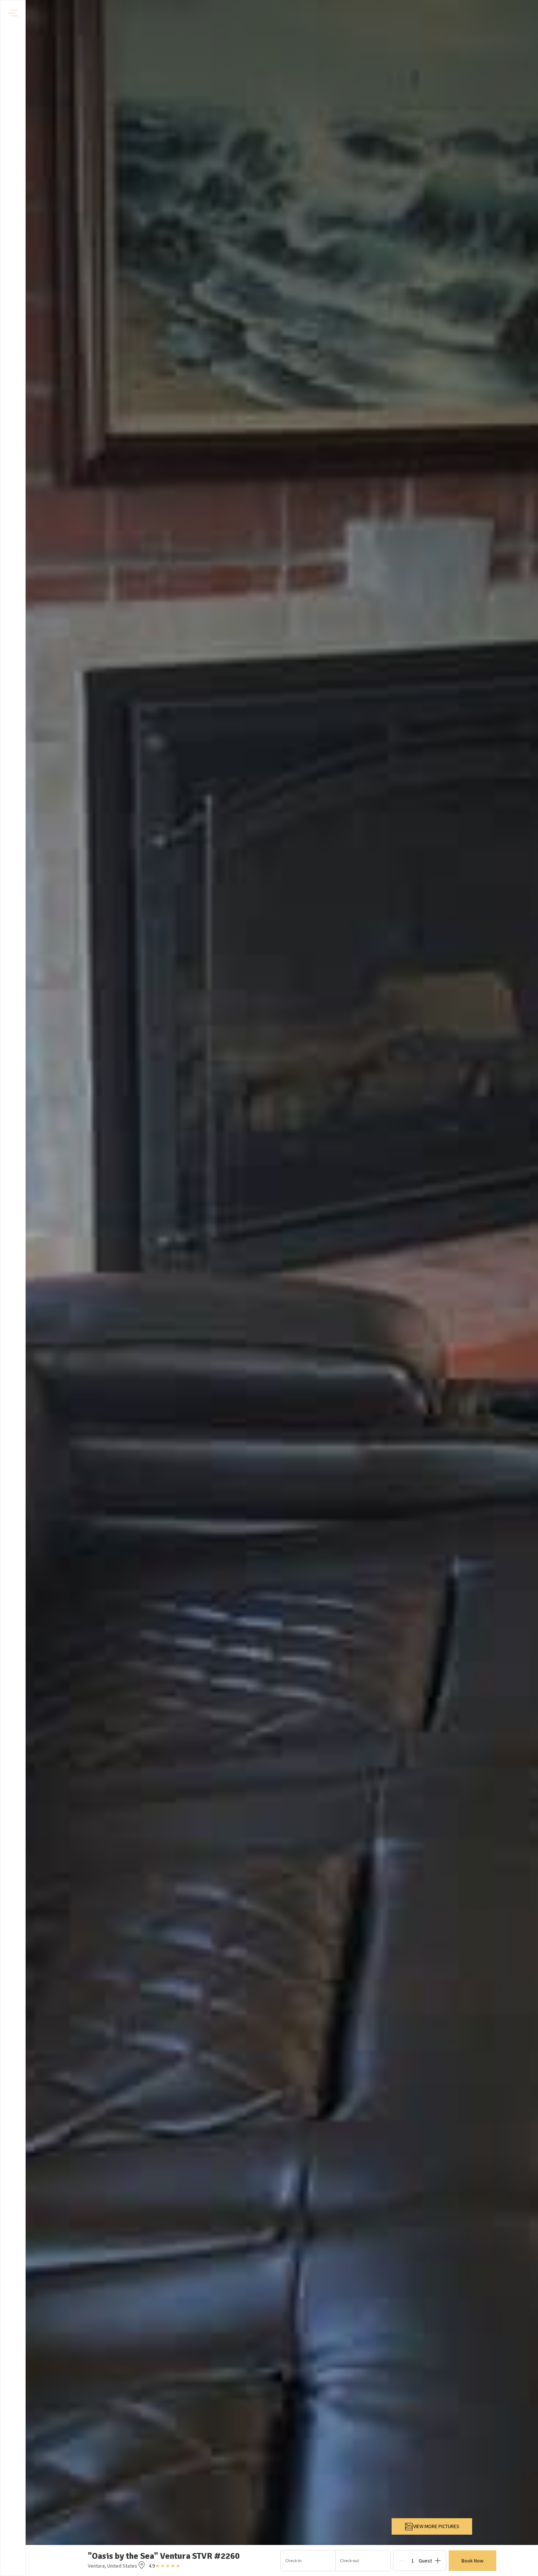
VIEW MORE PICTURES (436, 2526)
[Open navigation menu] (13, 13)
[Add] (438, 2561)
